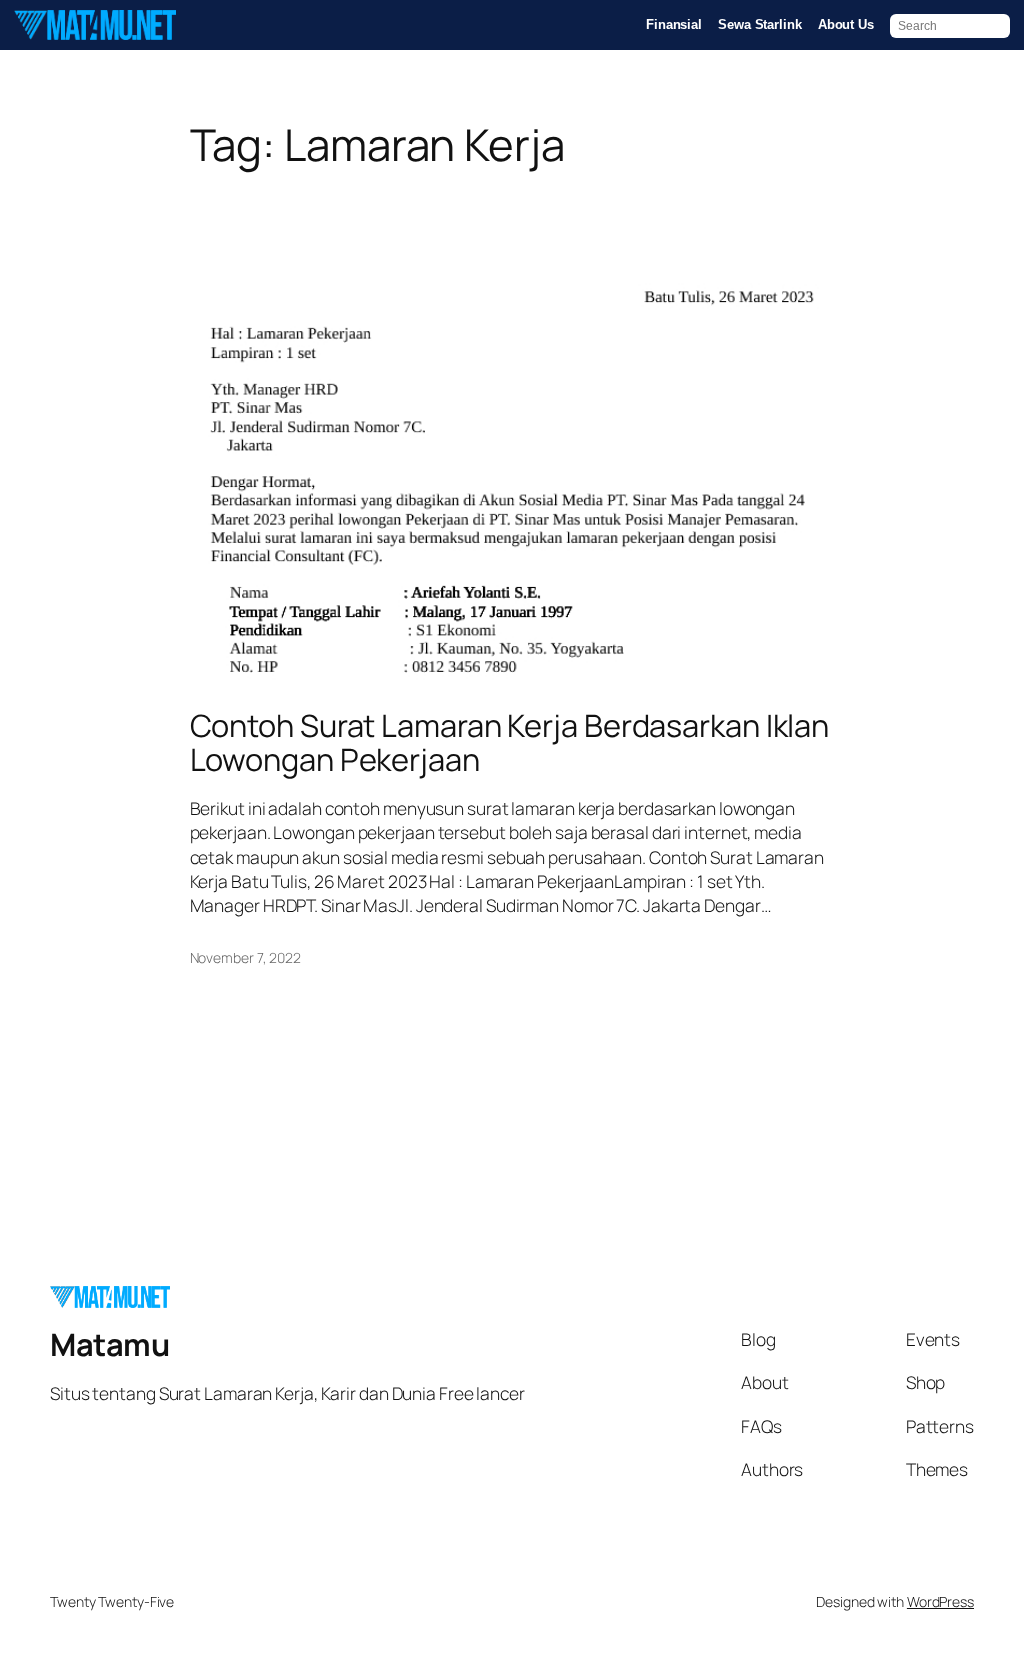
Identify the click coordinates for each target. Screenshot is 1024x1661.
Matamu (109, 1344)
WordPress (940, 1601)
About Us (846, 24)
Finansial (674, 24)
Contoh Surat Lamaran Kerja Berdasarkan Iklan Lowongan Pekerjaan (510, 742)
